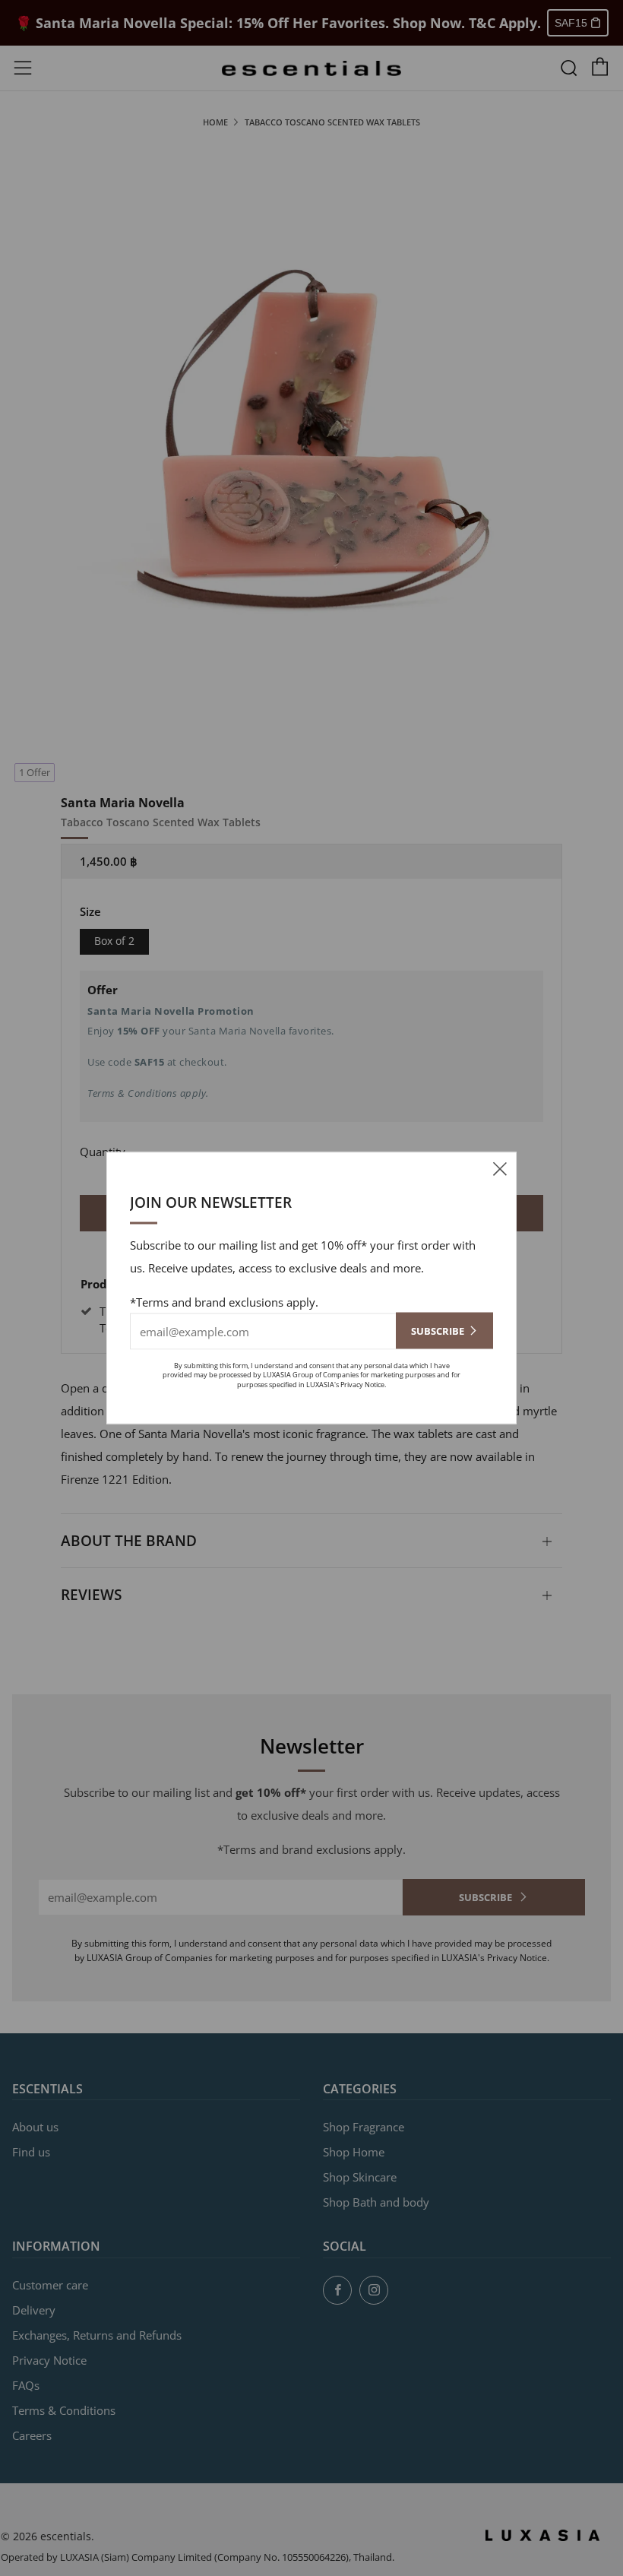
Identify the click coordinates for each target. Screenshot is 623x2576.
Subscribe (438, 1330)
